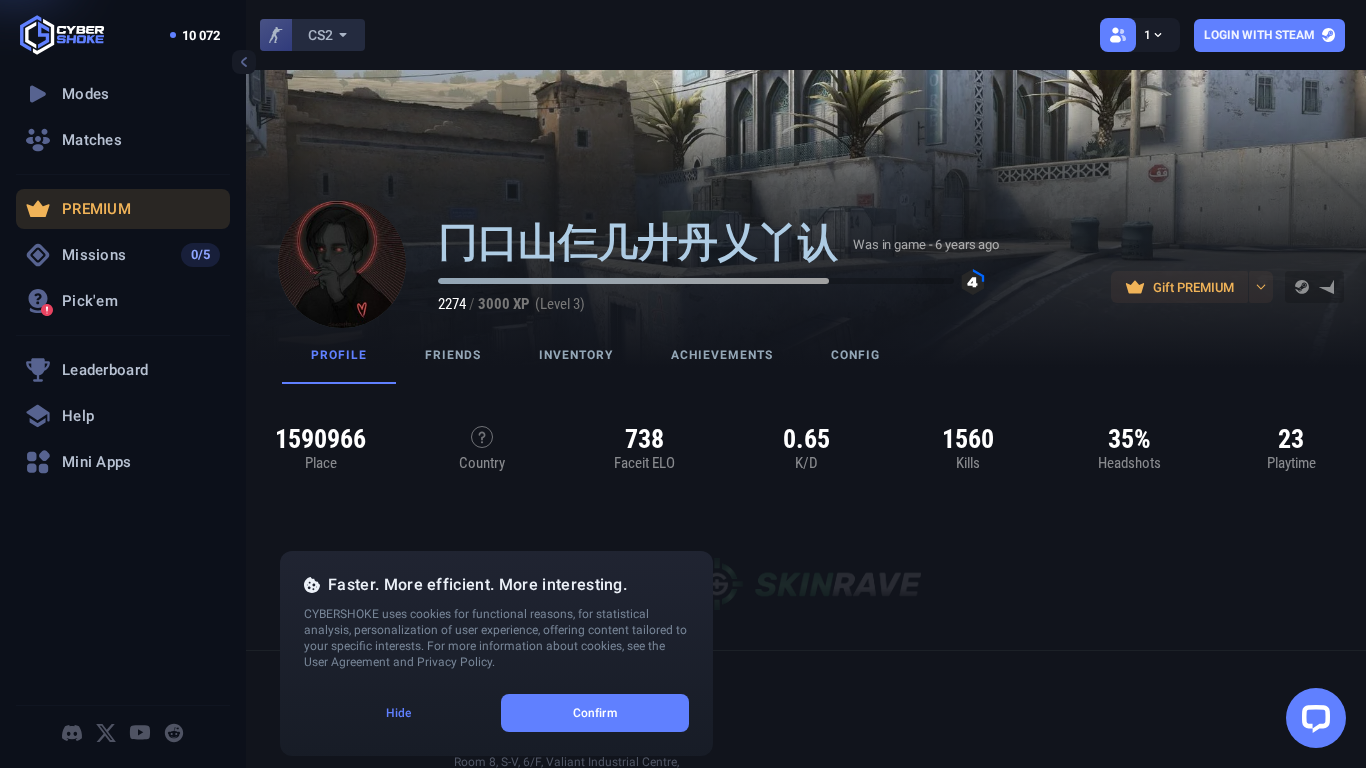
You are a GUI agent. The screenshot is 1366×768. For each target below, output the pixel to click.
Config (855, 355)
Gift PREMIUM (1193, 287)
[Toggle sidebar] (244, 62)
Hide (398, 713)
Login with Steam (1259, 35)
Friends (453, 355)
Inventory (576, 355)
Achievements (722, 355)
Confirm (595, 713)
